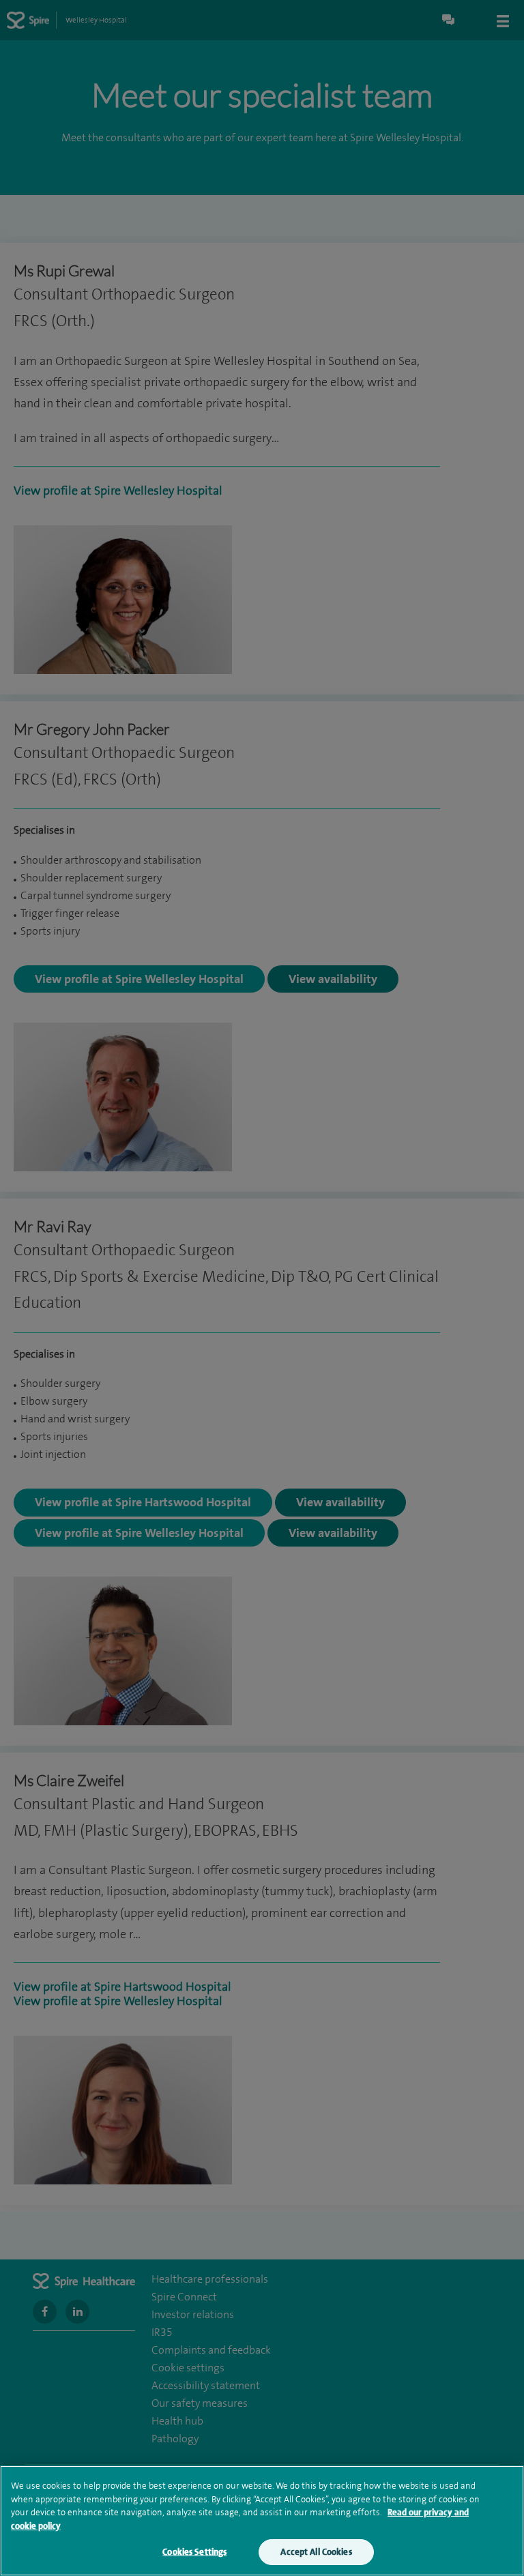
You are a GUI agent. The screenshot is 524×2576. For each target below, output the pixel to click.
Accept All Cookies (316, 2552)
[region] (262, 2521)
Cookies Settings (194, 2552)
